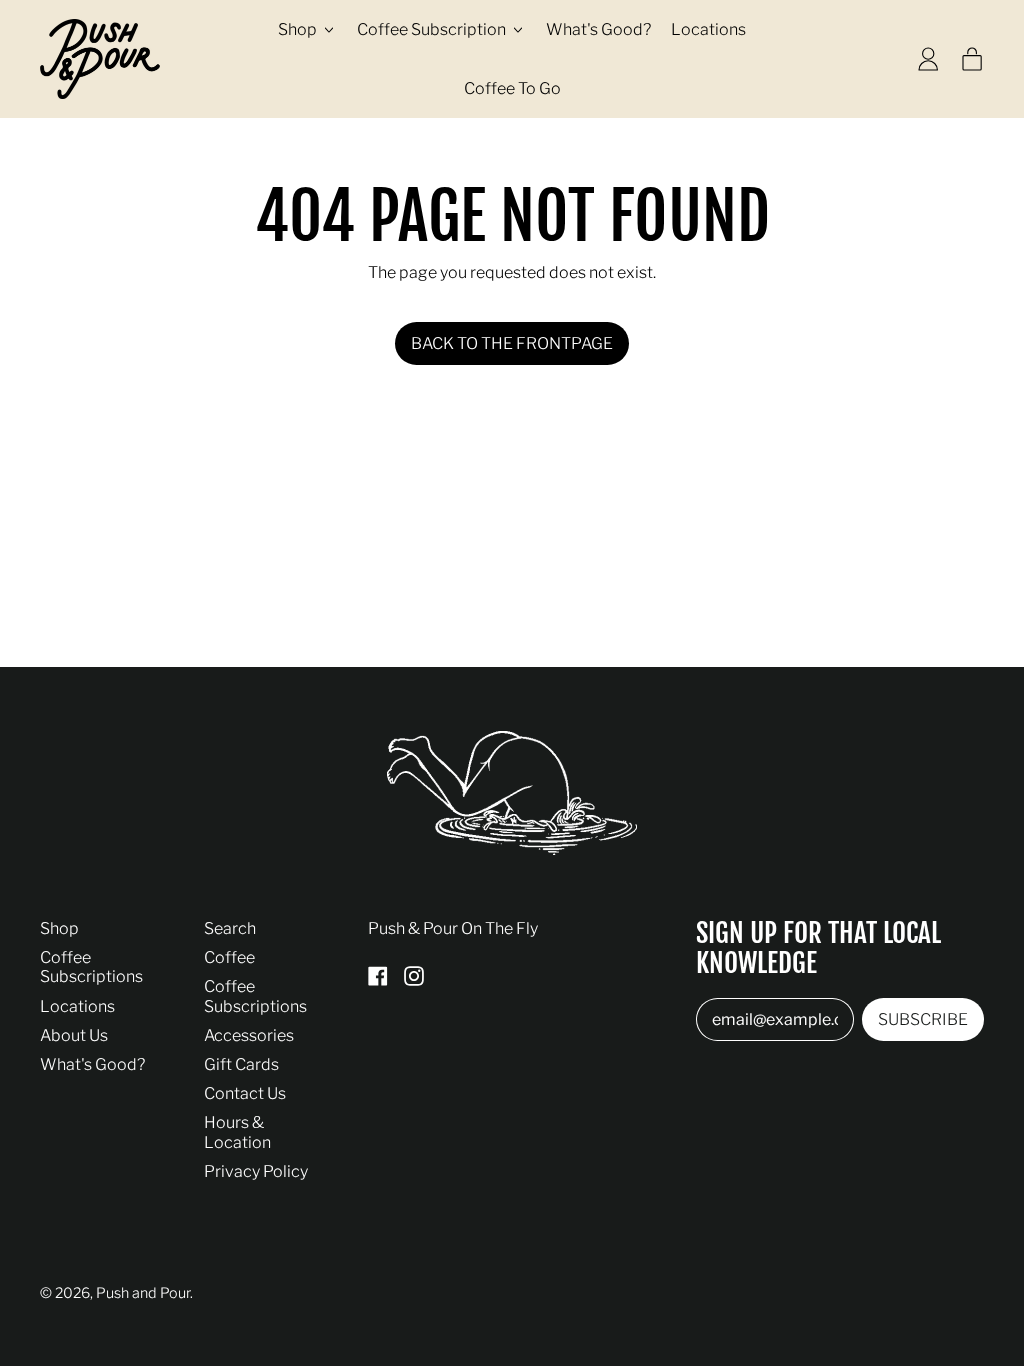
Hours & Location (237, 1132)
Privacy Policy (256, 1171)
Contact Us (245, 1093)
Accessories (249, 1035)
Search (230, 928)
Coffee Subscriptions (91, 967)
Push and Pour (143, 1293)
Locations (708, 29)
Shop (59, 928)
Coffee (229, 957)
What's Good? (598, 29)
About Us (74, 1035)
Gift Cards (241, 1064)
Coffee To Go (512, 88)
